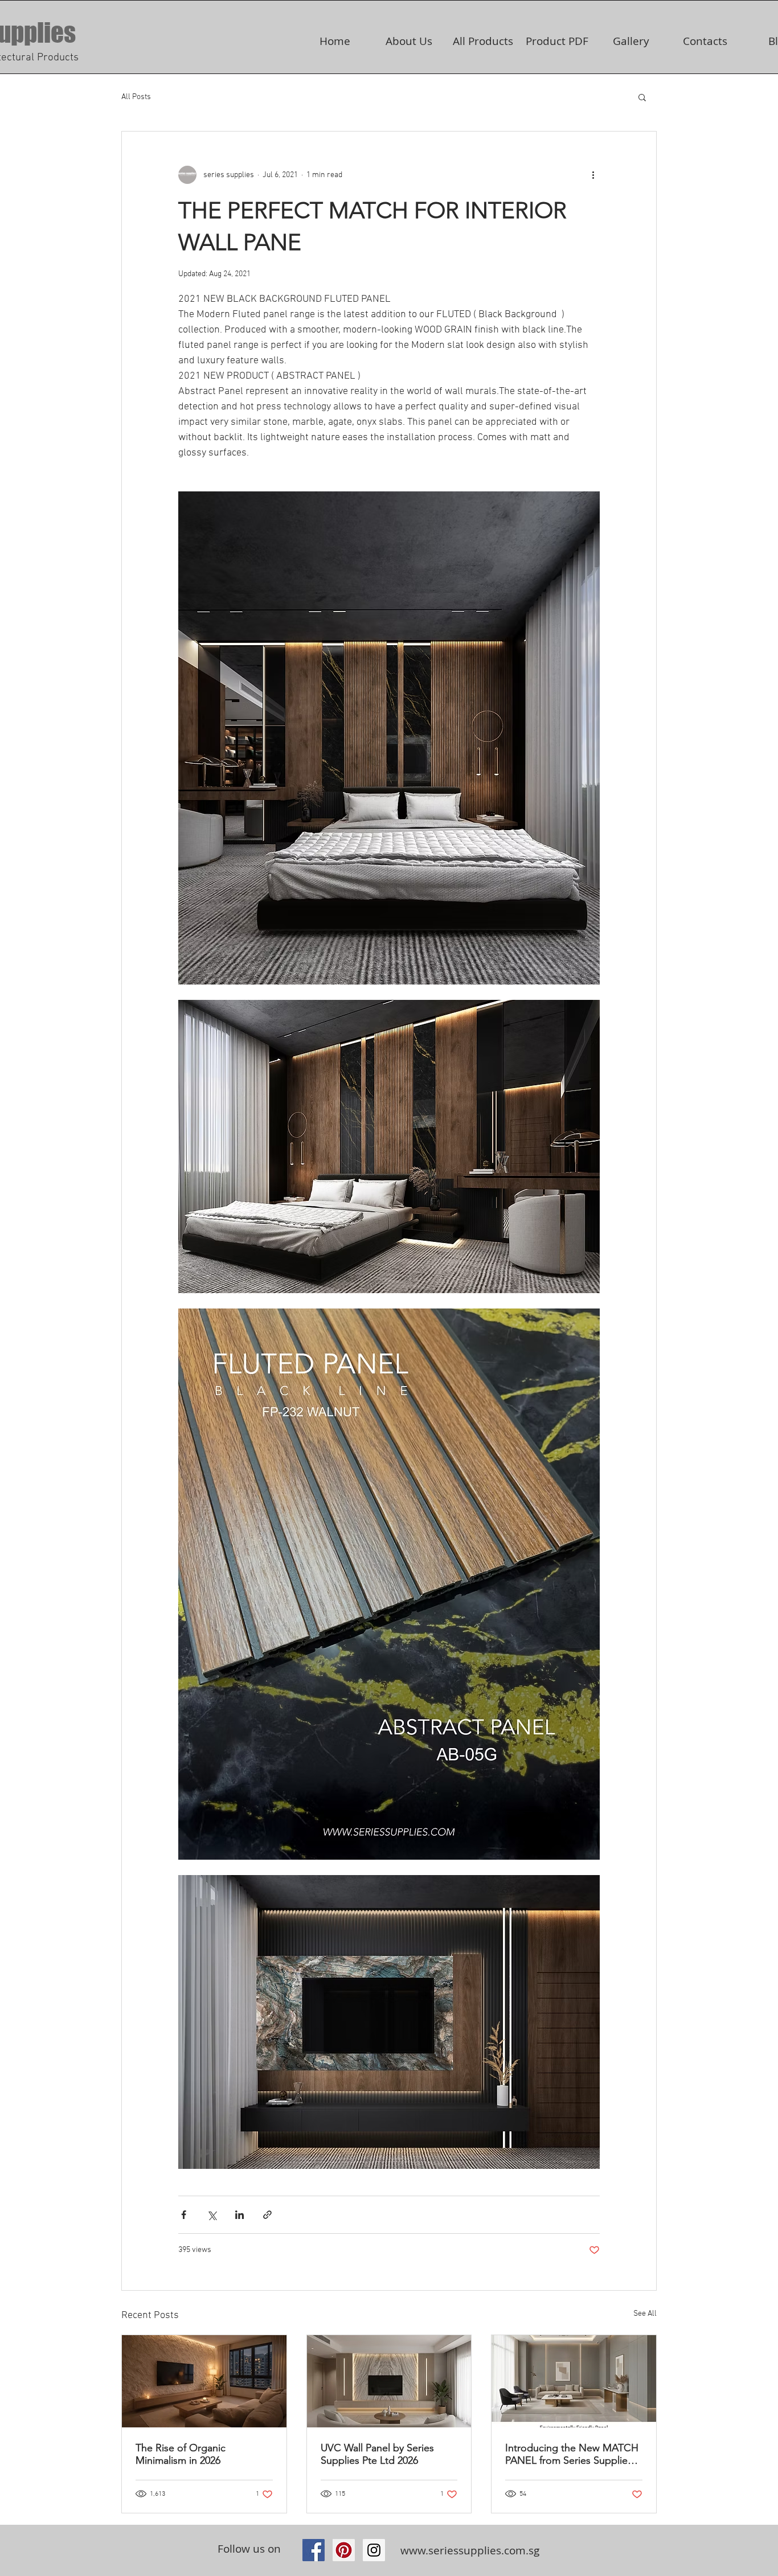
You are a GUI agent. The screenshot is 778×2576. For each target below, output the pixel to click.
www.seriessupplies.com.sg (470, 2550)
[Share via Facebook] (184, 2215)
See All (645, 2314)
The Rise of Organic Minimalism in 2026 (181, 2454)
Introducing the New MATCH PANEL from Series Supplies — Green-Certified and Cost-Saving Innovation (572, 2454)
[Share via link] (267, 2215)
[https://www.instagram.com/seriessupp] (374, 2550)
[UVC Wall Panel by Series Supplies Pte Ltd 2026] (389, 2381)
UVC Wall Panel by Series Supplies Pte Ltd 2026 (377, 2454)
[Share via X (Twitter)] (212, 2215)
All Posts (136, 97)
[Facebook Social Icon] (314, 2550)
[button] (642, 97)
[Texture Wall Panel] (204, 2381)
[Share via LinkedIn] (239, 2215)
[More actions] (593, 175)
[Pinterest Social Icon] (344, 2550)
